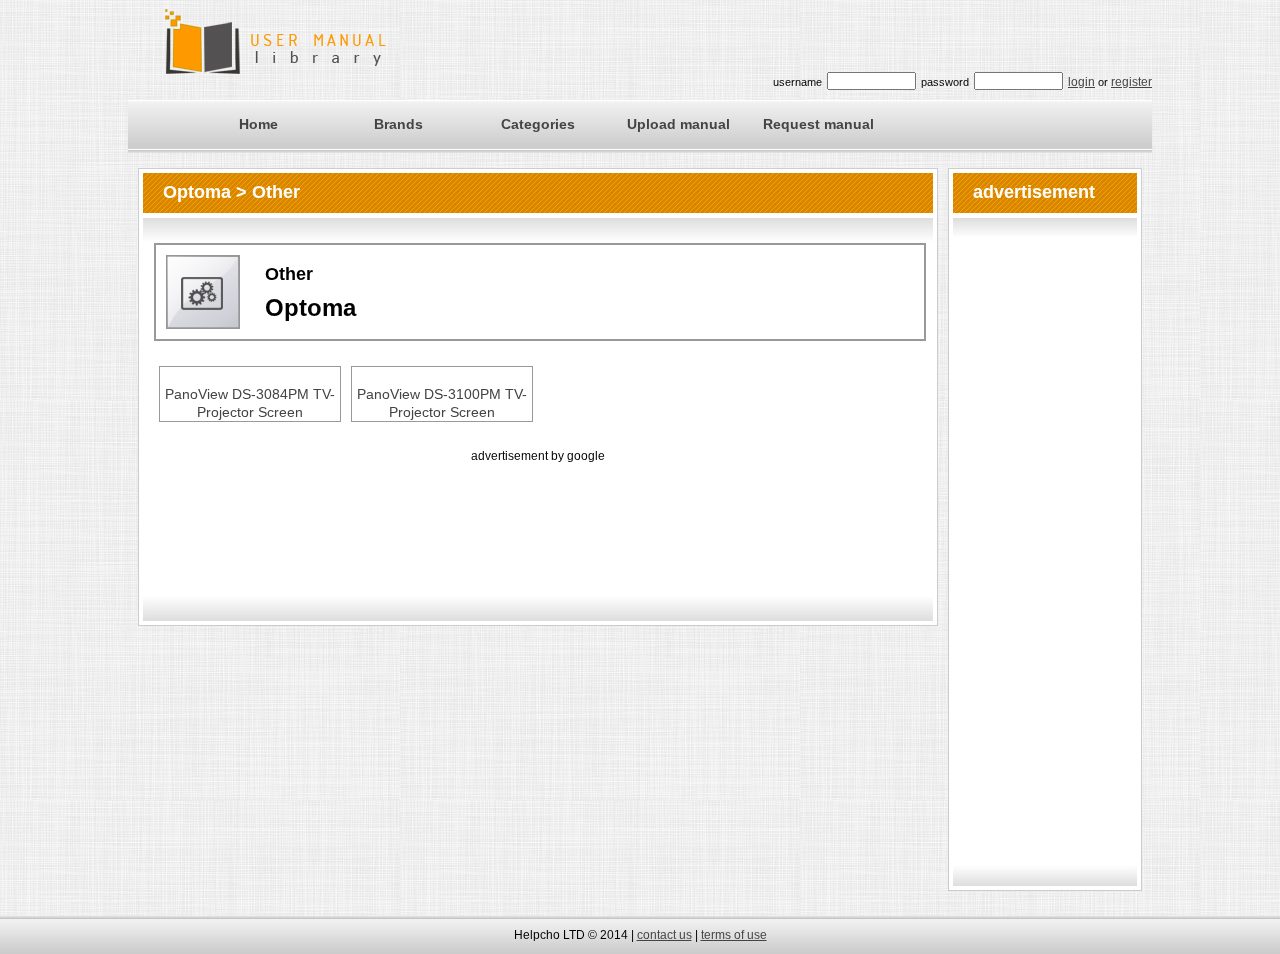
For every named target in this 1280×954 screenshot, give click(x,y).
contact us (664, 935)
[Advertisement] (538, 512)
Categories (538, 124)
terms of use (734, 935)
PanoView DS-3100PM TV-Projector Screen (442, 403)
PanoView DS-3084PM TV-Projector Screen (250, 403)
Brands (398, 124)
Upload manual (678, 124)
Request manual (818, 124)
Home (258, 124)
